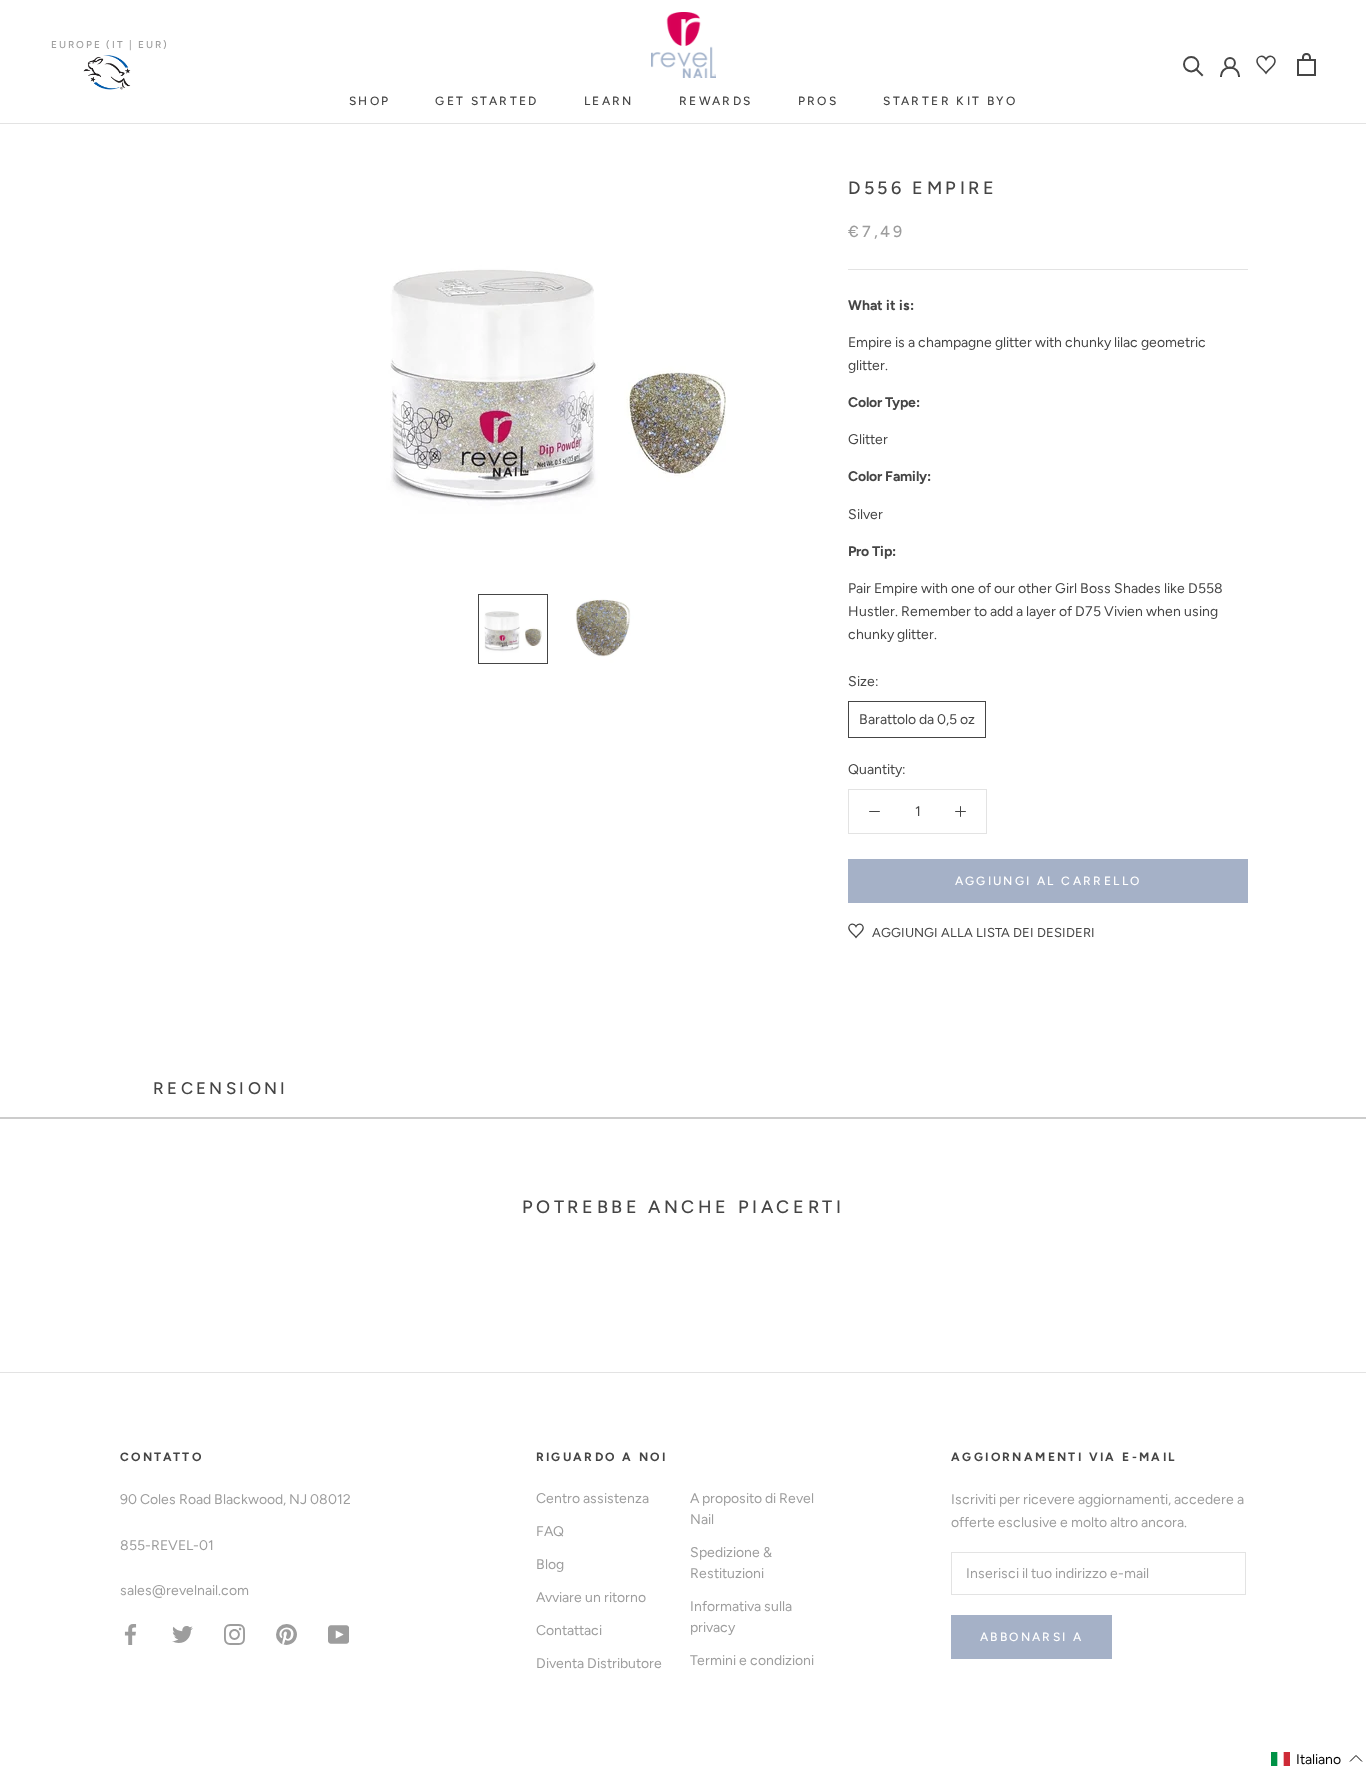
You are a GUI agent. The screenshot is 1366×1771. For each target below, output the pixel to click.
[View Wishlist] (1268, 64)
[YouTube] (338, 1633)
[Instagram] (234, 1633)
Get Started (486, 101)
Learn (609, 101)
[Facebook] (130, 1633)
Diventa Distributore (599, 1663)
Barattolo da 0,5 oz (917, 719)
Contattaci (569, 1630)
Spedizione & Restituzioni (731, 1563)
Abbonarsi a (1031, 1637)
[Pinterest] (286, 1633)
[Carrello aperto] (1306, 64)
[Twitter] (182, 1633)
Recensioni (221, 1088)
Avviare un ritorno (591, 1597)
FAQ (550, 1531)
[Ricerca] (1193, 64)
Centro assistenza (592, 1498)
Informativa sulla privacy (741, 1617)
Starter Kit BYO (950, 101)
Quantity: (877, 769)
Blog (550, 1564)
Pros (818, 101)
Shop (370, 101)
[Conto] (1230, 65)
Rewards (716, 101)
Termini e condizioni (752, 1660)
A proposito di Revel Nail (752, 1509)
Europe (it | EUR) (110, 44)
